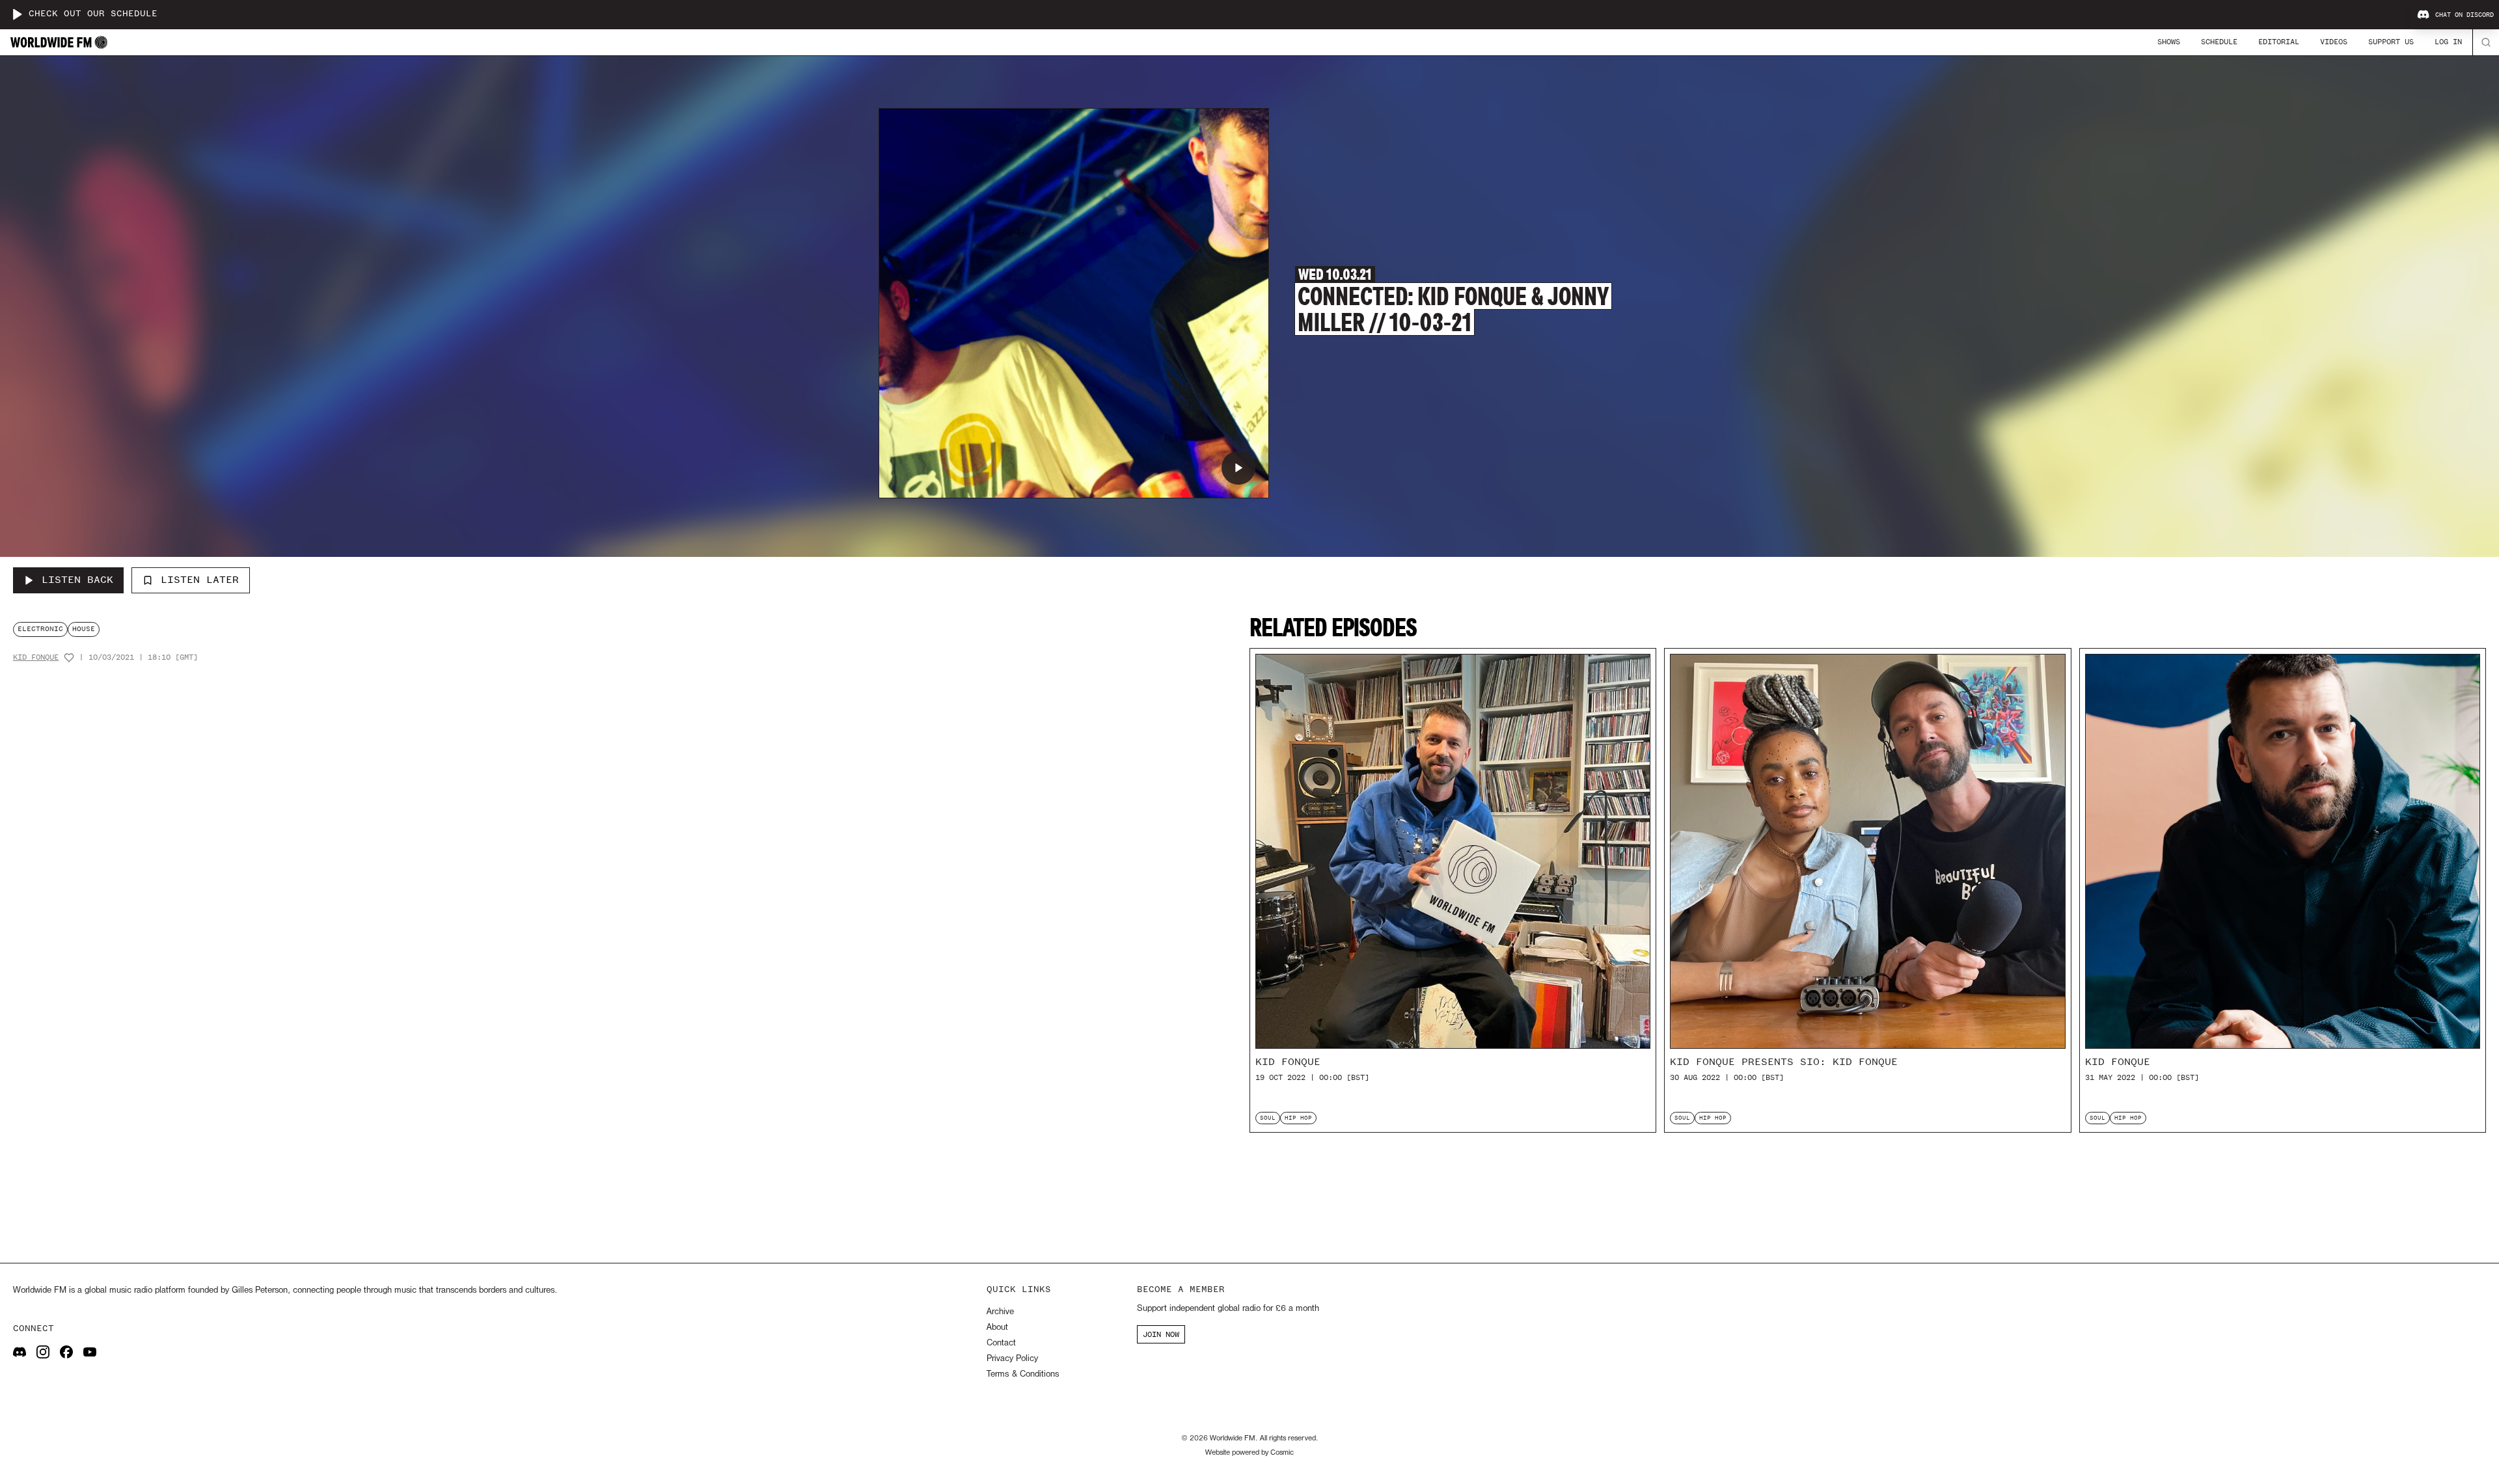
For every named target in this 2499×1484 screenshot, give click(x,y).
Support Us (2391, 42)
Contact (1001, 1343)
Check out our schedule (93, 14)
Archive (1000, 1312)
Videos (2334, 42)
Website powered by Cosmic (1249, 1453)
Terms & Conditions (1023, 1374)
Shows (2169, 42)
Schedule (2219, 42)
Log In (2448, 42)
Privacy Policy (1012, 1359)
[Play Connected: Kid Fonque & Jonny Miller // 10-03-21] (1238, 468)
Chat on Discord (2465, 15)
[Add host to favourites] (69, 658)
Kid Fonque (36, 657)
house (84, 629)
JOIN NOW (1161, 1334)
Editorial (2279, 42)
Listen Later (200, 580)
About (997, 1328)
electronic (40, 629)
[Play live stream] (17, 14)
